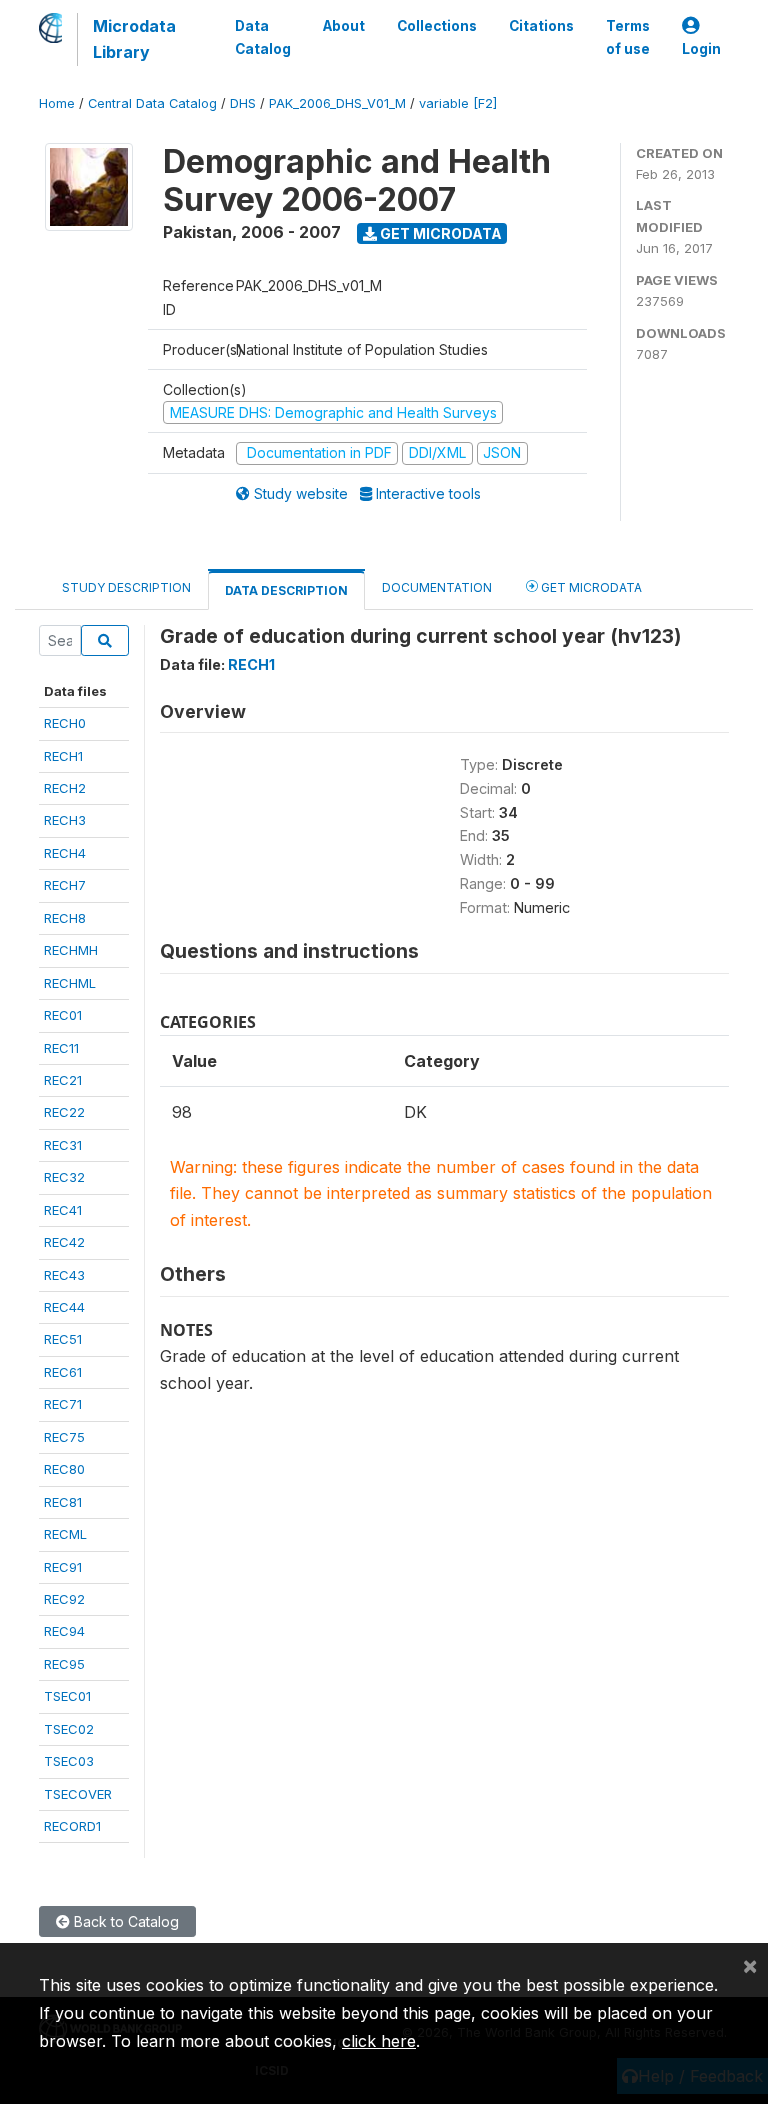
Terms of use (628, 37)
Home (57, 103)
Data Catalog (263, 37)
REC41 (63, 1210)
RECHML (70, 983)
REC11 (61, 1048)
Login (701, 49)
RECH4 (65, 853)
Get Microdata (439, 233)
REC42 (64, 1242)
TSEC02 (69, 1729)
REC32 (64, 1177)
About (344, 26)
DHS (243, 103)
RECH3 (65, 820)
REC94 (64, 1631)
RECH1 (63, 756)
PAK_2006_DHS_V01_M (337, 103)
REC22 (64, 1112)
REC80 (64, 1469)
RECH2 (65, 788)
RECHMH (71, 950)
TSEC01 (67, 1696)
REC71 (63, 1404)
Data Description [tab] (286, 590)
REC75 (64, 1437)
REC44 (64, 1307)
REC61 (63, 1372)
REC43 (64, 1275)
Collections (437, 26)
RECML (65, 1534)
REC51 (63, 1339)
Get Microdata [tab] (590, 587)
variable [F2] (458, 103)
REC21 (63, 1080)
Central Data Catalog (152, 103)
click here (379, 2041)
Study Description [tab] (126, 587)
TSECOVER (78, 1794)
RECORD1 (72, 1826)
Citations (541, 26)
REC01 (63, 1015)
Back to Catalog (124, 1921)
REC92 (64, 1599)
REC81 (63, 1502)
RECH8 (65, 918)
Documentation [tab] (437, 587)
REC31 (63, 1145)
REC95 (64, 1664)
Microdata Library (134, 39)
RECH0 (65, 723)
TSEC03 (69, 1761)
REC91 (63, 1567)
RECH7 (65, 885)
